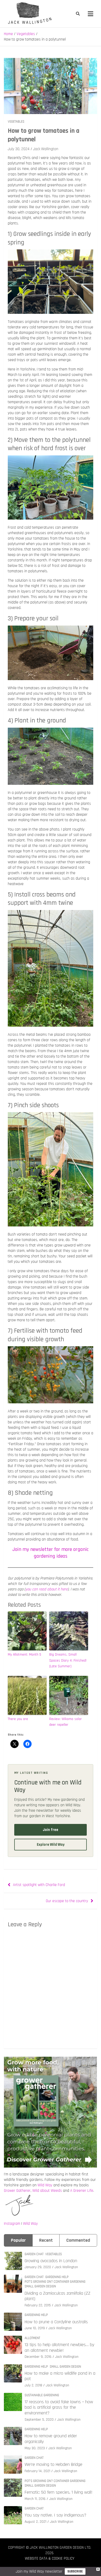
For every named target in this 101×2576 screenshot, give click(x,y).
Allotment (32, 2338)
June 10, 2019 (35, 2328)
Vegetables (16, 122)
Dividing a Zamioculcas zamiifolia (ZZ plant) (57, 2296)
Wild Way (45, 2185)
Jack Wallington (46, 149)
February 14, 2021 (37, 2471)
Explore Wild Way (51, 1845)
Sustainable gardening (42, 2395)
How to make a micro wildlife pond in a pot (60, 2376)
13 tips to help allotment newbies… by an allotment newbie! (59, 2348)
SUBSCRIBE (75, 2571)
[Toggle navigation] (91, 14)
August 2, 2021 (35, 2522)
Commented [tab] (78, 2240)
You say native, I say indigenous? (55, 2515)
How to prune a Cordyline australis (56, 2322)
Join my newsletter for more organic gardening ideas (51, 1553)
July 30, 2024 (19, 149)
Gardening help (57, 2277)
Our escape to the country (67, 1901)
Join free (51, 1830)
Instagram (12, 2224)
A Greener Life (82, 2191)
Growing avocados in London (51, 2261)
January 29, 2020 (38, 2267)
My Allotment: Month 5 (24, 1655)
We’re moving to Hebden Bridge (53, 2464)
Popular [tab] (18, 2240)
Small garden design (40, 2286)
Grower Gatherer (17, 2191)
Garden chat (34, 2254)
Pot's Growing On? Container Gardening (55, 2282)
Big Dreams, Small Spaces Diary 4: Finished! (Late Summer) (68, 1660)
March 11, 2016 (35, 2499)
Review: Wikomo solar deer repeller (66, 1722)
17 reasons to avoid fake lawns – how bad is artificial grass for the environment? (59, 2407)
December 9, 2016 (38, 2357)
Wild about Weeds (47, 2191)
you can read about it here (46, 1589)
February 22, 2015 (38, 2305)
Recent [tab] (46, 2240)
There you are (18, 1719)
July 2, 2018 (33, 2385)
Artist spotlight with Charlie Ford (39, 1885)
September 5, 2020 (39, 2420)
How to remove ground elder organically (51, 2439)
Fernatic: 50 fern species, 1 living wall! (59, 2492)
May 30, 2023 (35, 2448)
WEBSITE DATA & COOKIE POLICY (50, 2558)
